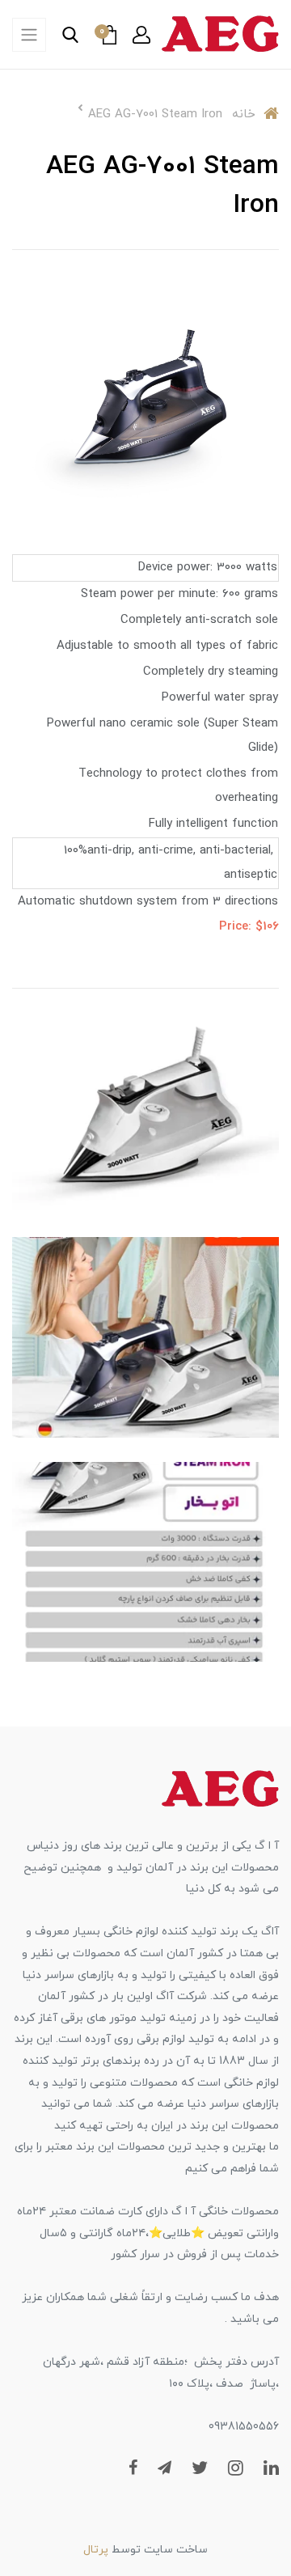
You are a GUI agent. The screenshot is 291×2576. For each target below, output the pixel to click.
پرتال (96, 2550)
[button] (141, 35)
